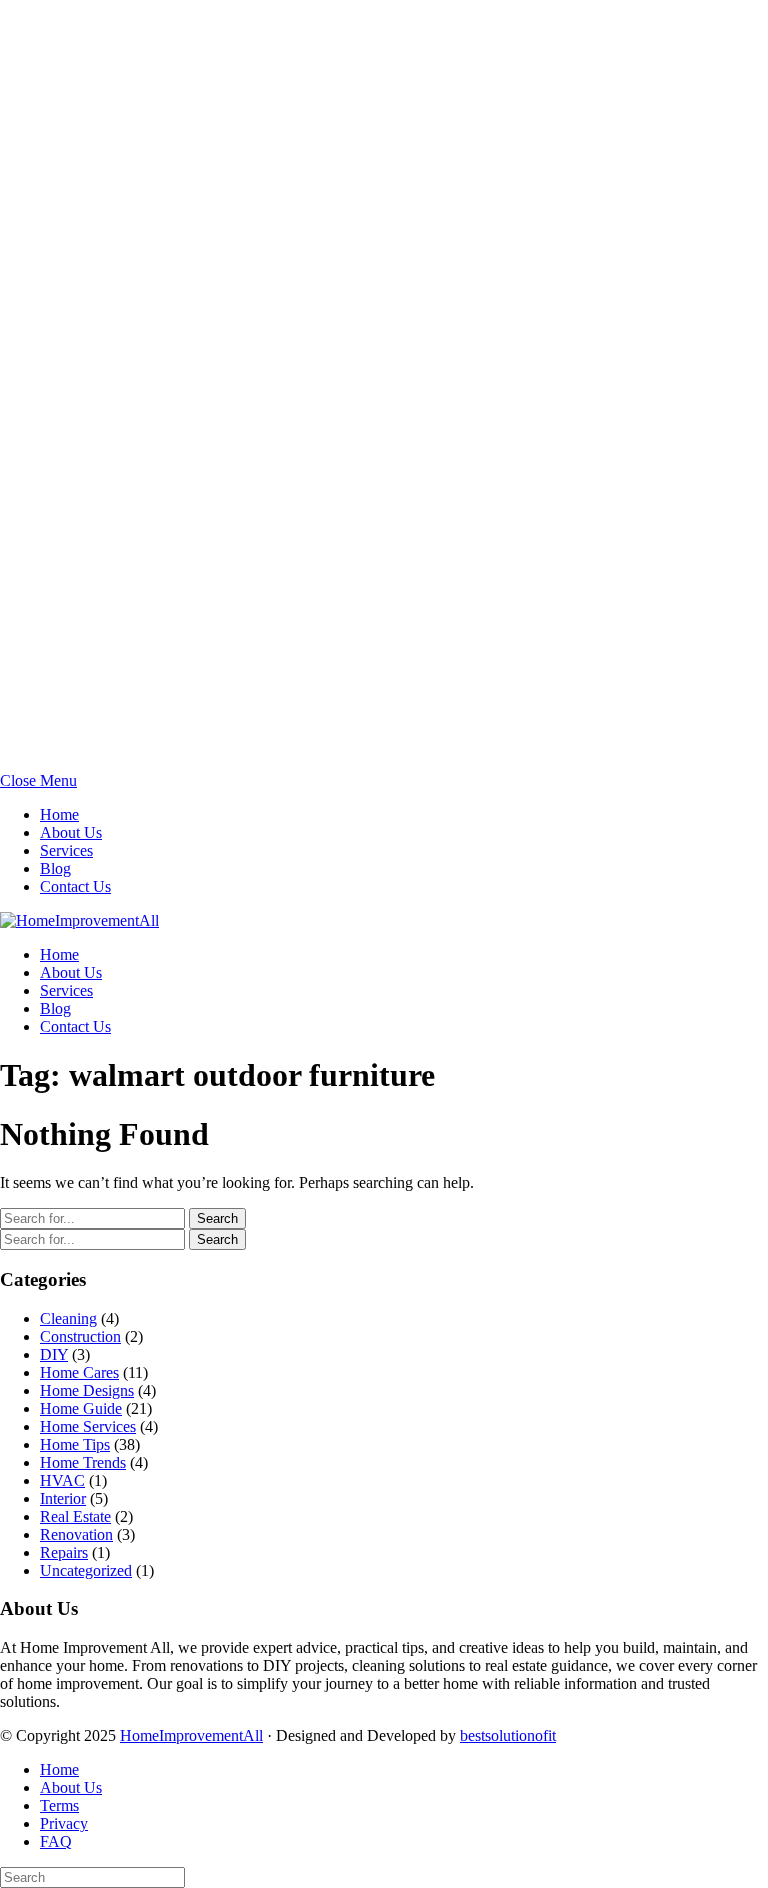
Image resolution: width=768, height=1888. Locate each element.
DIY (54, 1354)
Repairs (64, 1552)
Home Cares (79, 1372)
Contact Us (75, 886)
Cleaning (68, 1318)
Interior (63, 1498)
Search (217, 1218)
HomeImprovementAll (191, 1735)
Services (66, 850)
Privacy (64, 1823)
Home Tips (75, 1444)
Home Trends (83, 1462)
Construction (80, 1336)
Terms (59, 1805)
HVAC (62, 1480)
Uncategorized (86, 1570)
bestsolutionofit (508, 1735)
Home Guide (81, 1408)
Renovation (76, 1534)
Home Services (88, 1426)
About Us (71, 832)
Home (59, 814)
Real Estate (75, 1516)
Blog (55, 868)
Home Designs (87, 1390)
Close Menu (38, 780)
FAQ (56, 1841)
